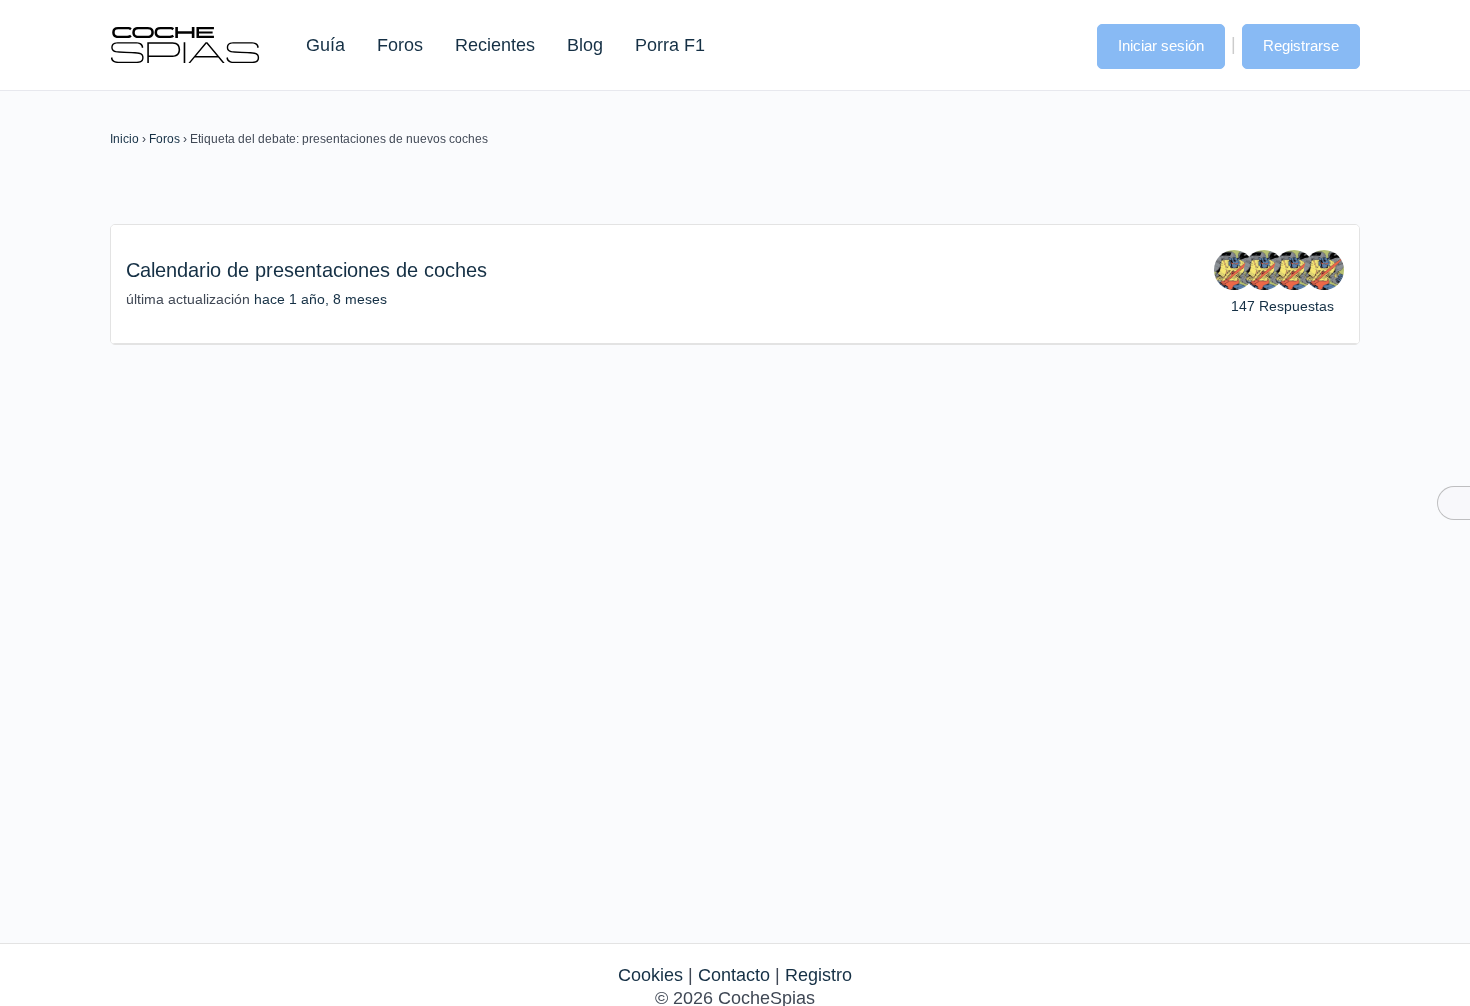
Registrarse (1301, 45)
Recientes (495, 45)
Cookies (650, 975)
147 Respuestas (1282, 306)
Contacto (734, 975)
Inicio (124, 139)
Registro (818, 975)
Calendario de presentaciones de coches (306, 270)
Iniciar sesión (1161, 45)
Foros (400, 45)
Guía (325, 45)
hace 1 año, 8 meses (320, 299)
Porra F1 (669, 45)
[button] (1062, 44)
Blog (585, 45)
